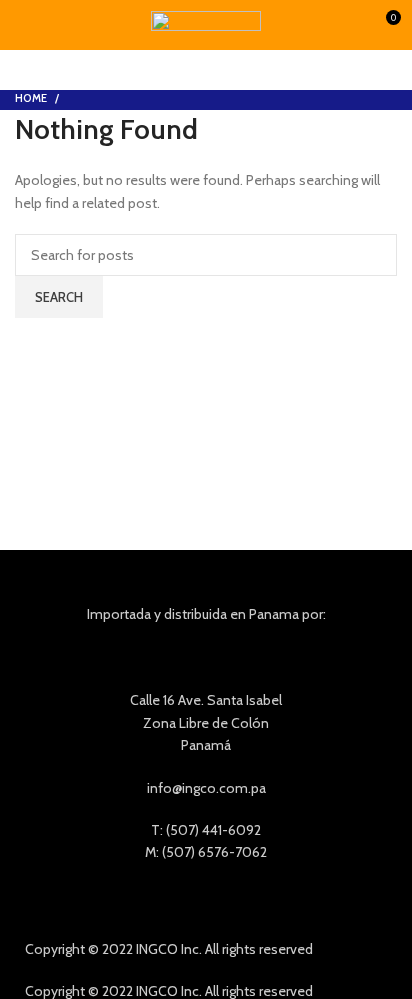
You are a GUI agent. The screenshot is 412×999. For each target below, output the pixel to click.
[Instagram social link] (206, 901)
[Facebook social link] (177, 901)
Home (31, 98)
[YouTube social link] (235, 901)
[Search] (356, 25)
